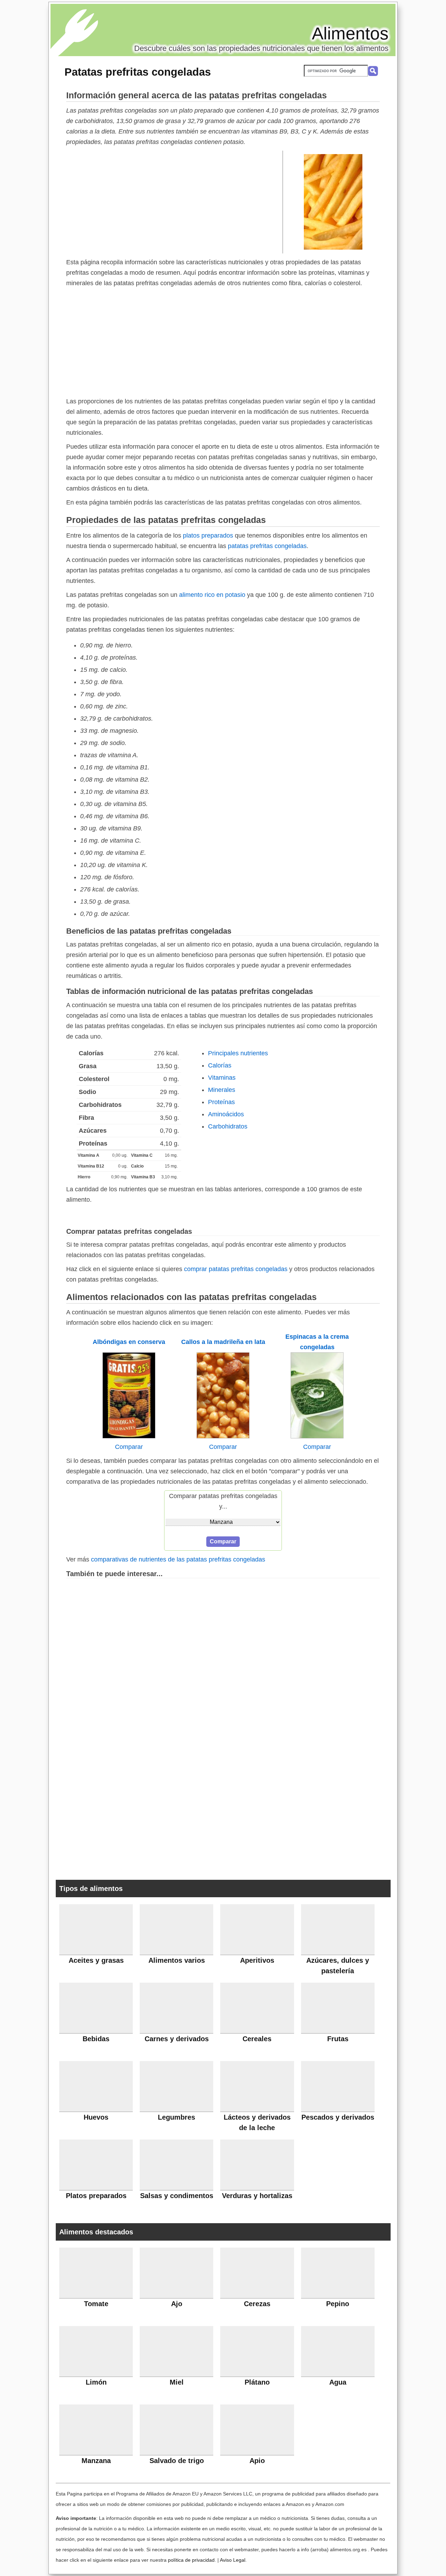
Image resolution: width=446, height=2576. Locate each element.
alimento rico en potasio (212, 595)
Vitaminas (222, 1078)
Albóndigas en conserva (129, 1342)
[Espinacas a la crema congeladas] (317, 1436)
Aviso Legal (233, 2560)
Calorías (220, 1065)
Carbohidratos (228, 1126)
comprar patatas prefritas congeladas (236, 1269)
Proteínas (221, 1102)
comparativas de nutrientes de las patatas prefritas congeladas (178, 1559)
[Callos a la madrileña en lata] (223, 1436)
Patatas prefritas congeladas (138, 72)
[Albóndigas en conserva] (129, 1436)
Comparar (129, 1447)
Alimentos (350, 33)
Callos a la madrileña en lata (223, 1342)
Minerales (222, 1090)
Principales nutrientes (238, 1053)
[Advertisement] (175, 202)
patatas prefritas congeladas (267, 546)
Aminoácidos (226, 1114)
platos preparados (208, 535)
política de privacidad (191, 2560)
